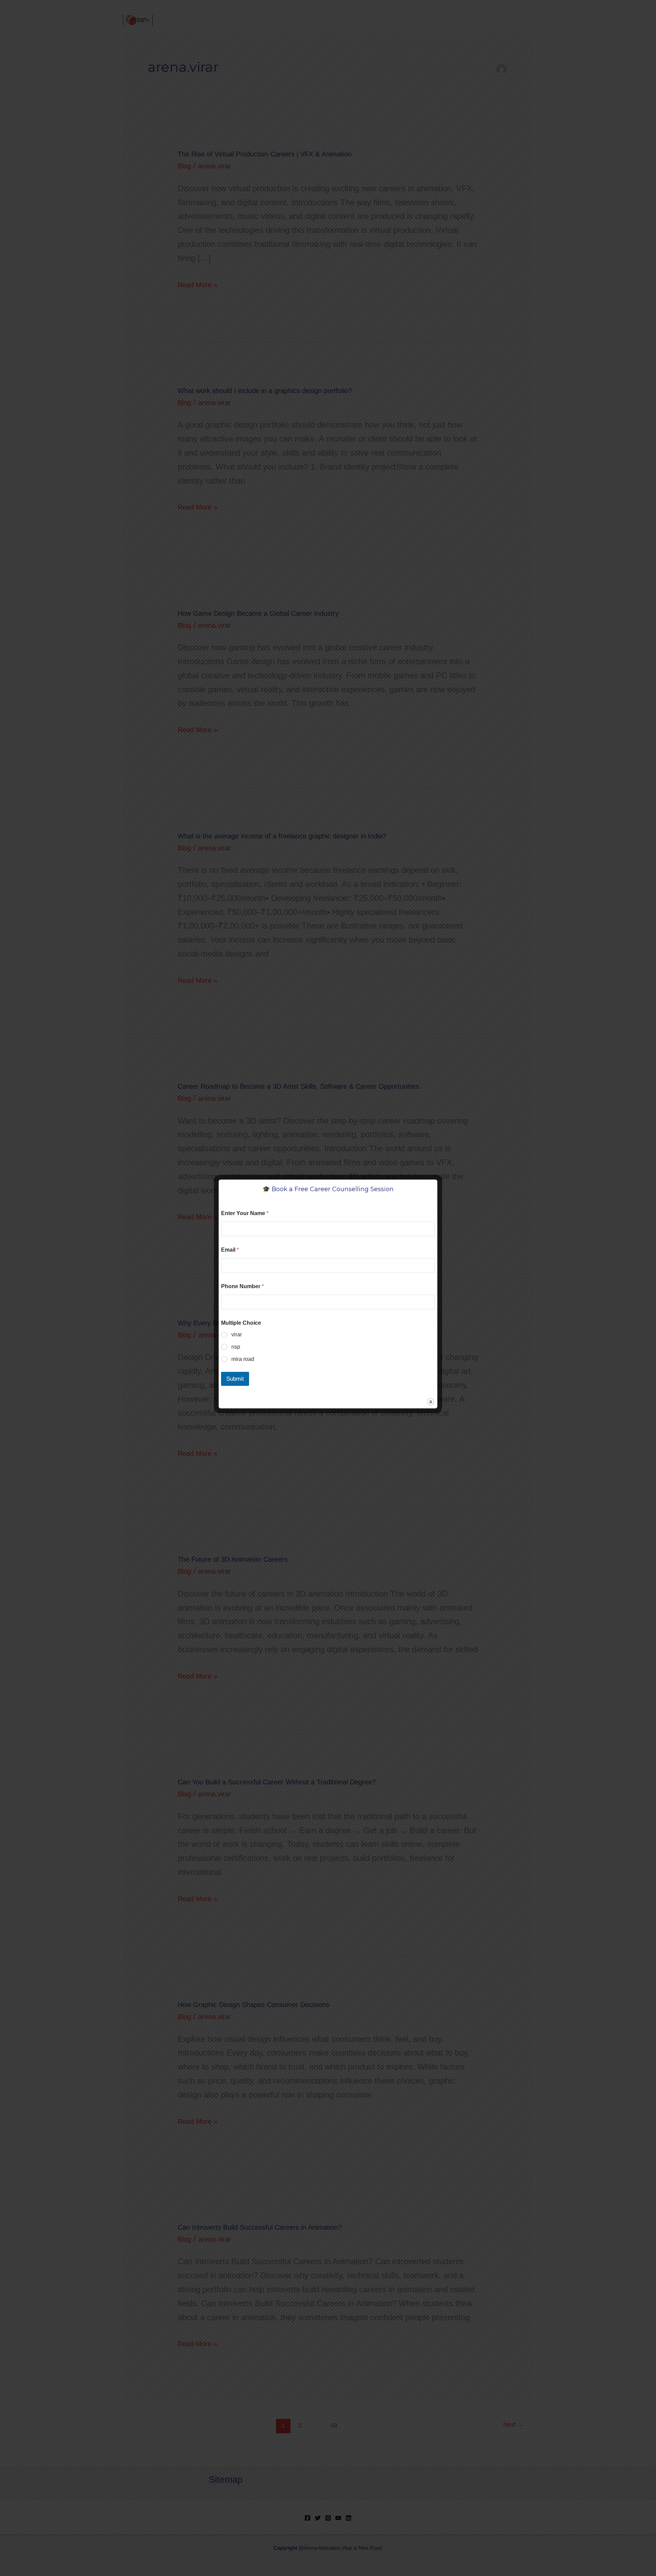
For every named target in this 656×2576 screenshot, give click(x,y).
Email (230, 1250)
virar (237, 1334)
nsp (236, 1347)
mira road (243, 1359)
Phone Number (242, 1286)
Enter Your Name (245, 1213)
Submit (235, 1379)
